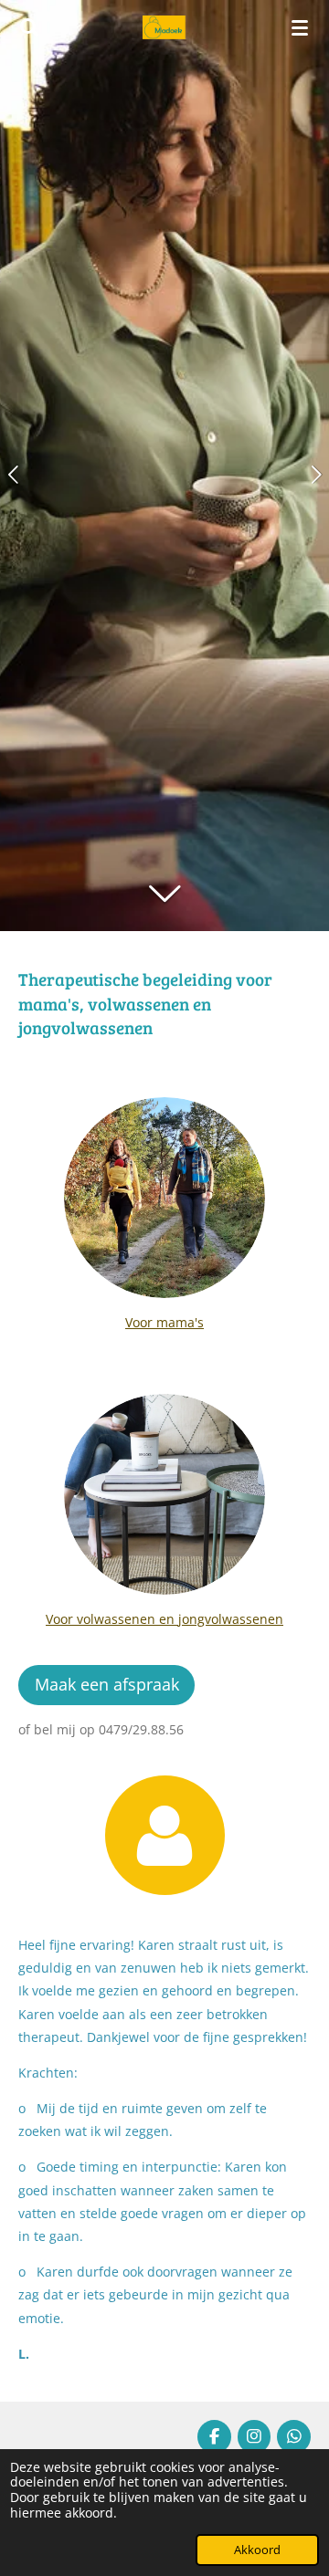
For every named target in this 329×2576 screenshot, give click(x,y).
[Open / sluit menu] (300, 27)
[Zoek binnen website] (29, 27)
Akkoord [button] (257, 2550)
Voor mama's (164, 1322)
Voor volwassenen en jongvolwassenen (164, 1619)
